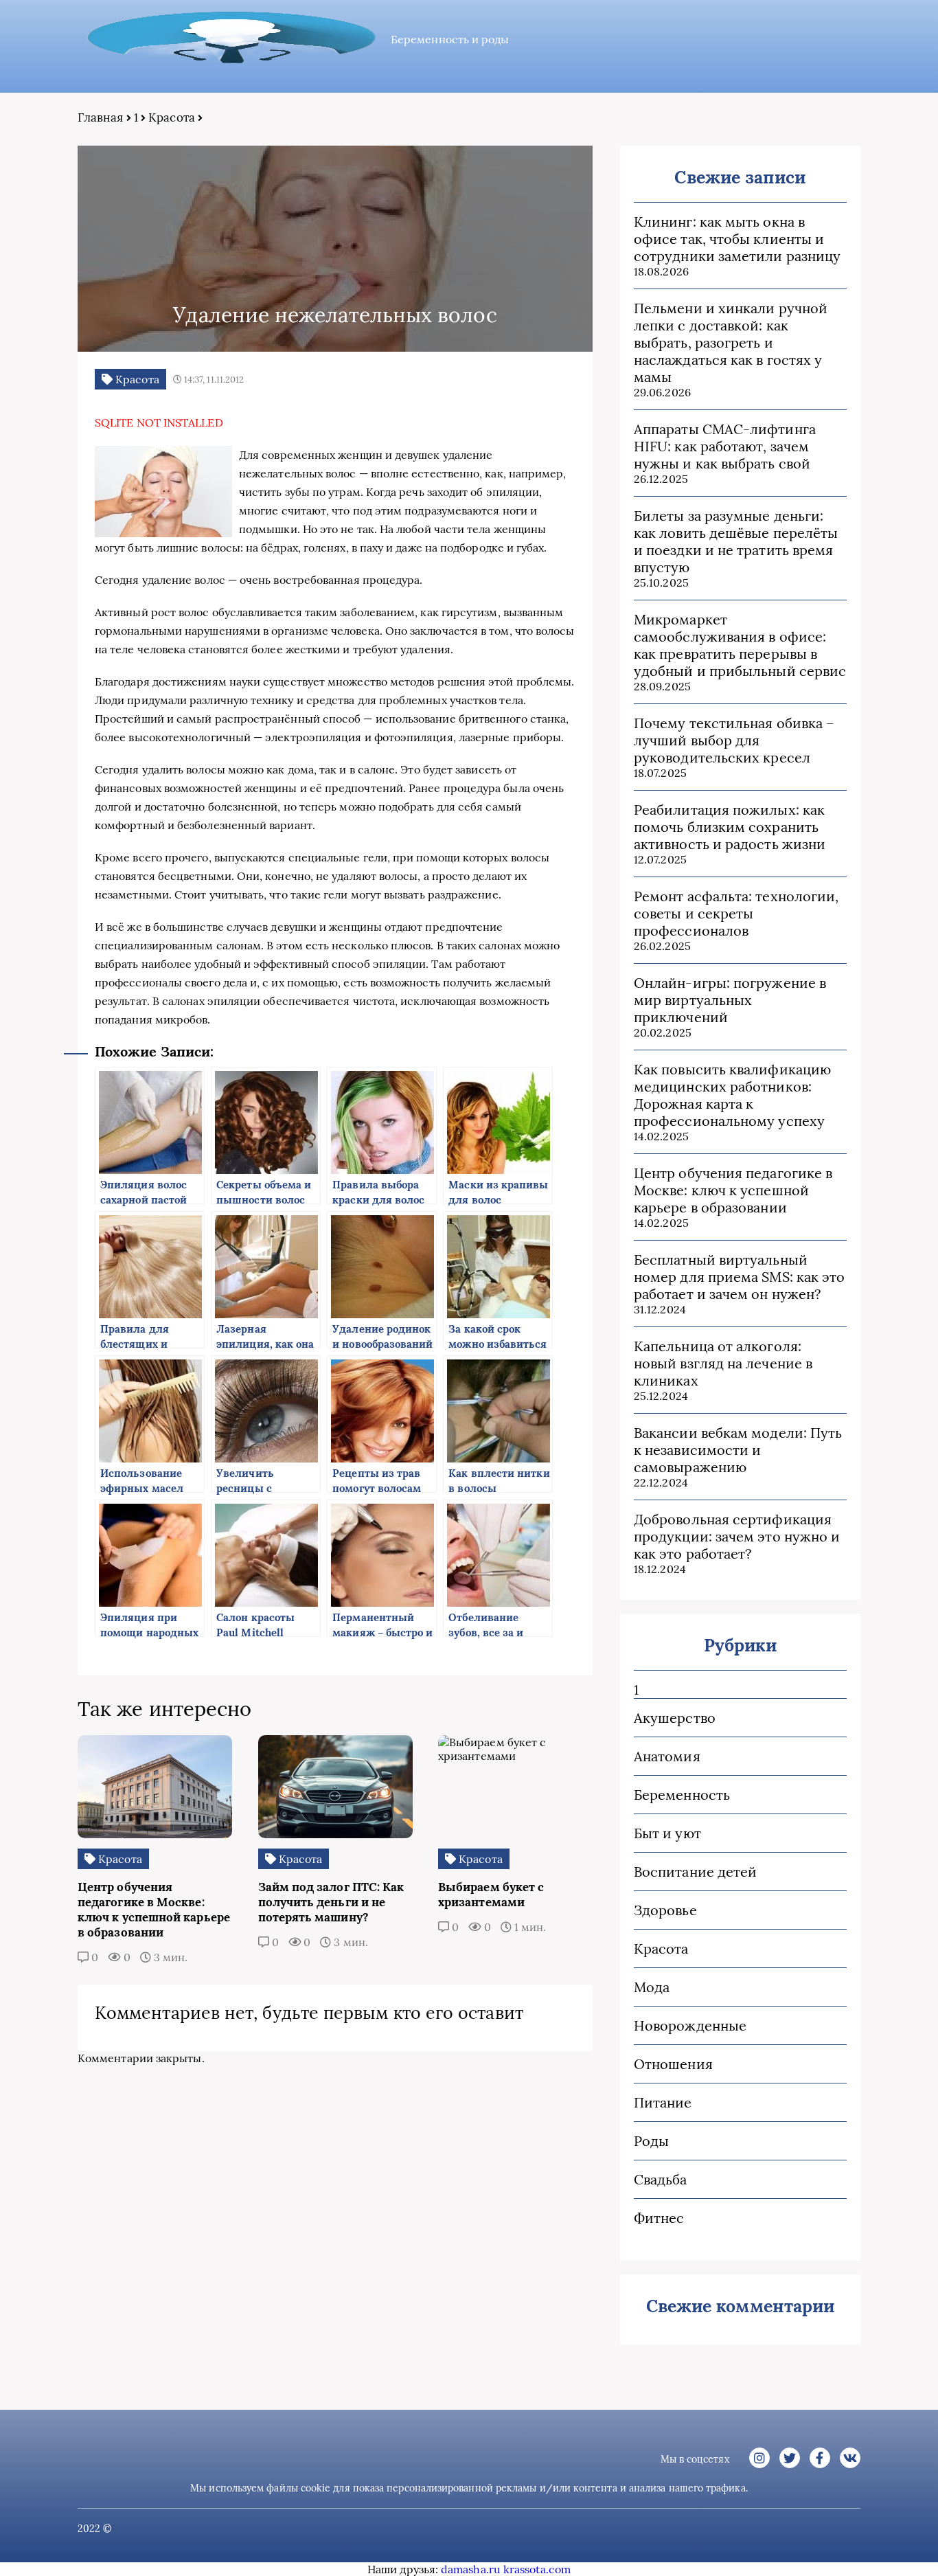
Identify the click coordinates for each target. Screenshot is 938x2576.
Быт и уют (667, 1833)
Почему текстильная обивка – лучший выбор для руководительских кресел (734, 740)
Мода (652, 1987)
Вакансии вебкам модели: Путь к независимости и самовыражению (738, 1450)
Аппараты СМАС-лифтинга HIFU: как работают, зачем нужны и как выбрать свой (725, 446)
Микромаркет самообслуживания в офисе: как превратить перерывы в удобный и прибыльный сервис (740, 645)
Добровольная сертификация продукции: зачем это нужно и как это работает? (737, 1536)
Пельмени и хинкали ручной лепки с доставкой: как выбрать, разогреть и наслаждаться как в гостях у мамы (731, 342)
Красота (172, 117)
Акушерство (675, 1718)
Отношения (673, 2064)
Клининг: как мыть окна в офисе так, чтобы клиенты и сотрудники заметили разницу (737, 239)
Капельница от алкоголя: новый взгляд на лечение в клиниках (723, 1363)
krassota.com (537, 2569)
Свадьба (661, 2179)
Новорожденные (690, 2025)
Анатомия (667, 1756)
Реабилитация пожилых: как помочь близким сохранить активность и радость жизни (730, 827)
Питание (663, 2102)
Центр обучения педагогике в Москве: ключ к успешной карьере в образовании (733, 1190)
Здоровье (665, 1910)
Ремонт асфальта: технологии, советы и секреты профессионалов (736, 913)
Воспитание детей (695, 1872)
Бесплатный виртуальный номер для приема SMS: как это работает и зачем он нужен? (739, 1277)
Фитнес (659, 2218)
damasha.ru (471, 2569)
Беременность (682, 1795)
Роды (651, 2141)
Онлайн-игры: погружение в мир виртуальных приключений (730, 1000)
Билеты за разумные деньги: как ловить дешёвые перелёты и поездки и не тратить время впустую (736, 541)
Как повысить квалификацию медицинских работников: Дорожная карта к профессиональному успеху (732, 1095)
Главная (101, 117)
